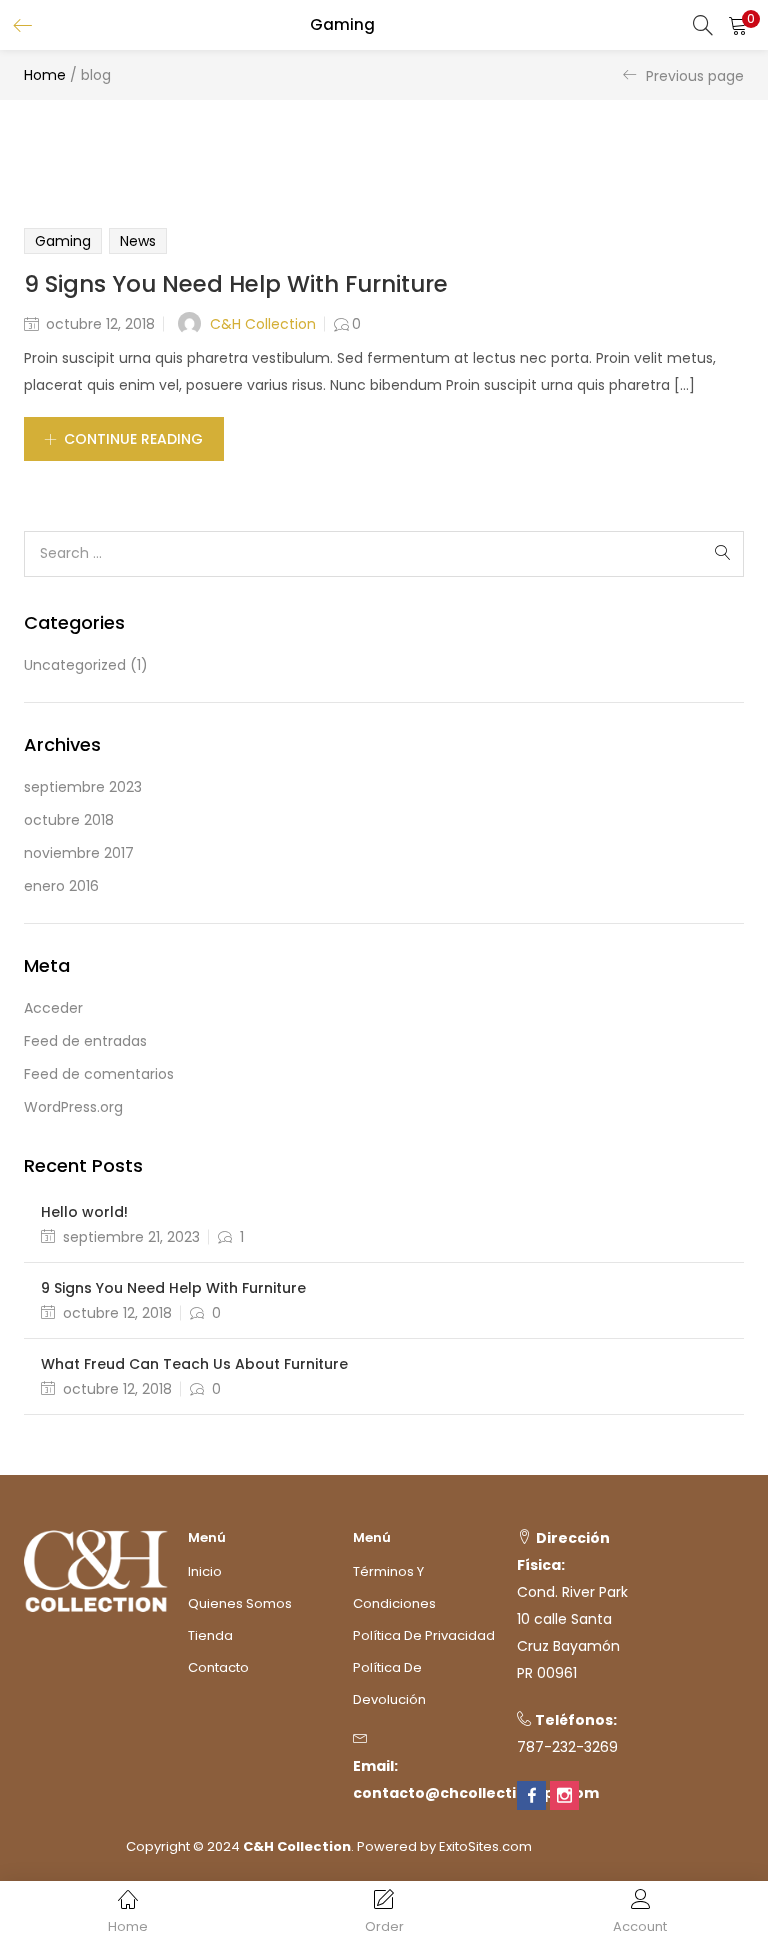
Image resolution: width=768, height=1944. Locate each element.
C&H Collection (263, 324)
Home (45, 75)
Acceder (53, 1008)
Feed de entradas (85, 1041)
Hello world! (84, 1212)
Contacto (218, 1667)
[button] (738, 25)
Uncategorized (75, 665)
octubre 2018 (69, 820)
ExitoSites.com (485, 1846)
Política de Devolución (389, 1683)
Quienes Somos (240, 1603)
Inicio (205, 1571)
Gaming (63, 241)
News (138, 241)
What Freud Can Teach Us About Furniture (194, 1364)
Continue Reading (133, 439)
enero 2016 (61, 886)
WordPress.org (73, 1107)
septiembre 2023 (83, 787)
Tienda (210, 1635)
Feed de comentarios (99, 1074)
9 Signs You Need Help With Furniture (236, 284)
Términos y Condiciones (394, 1587)
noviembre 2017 (79, 853)
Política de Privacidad (424, 1635)
